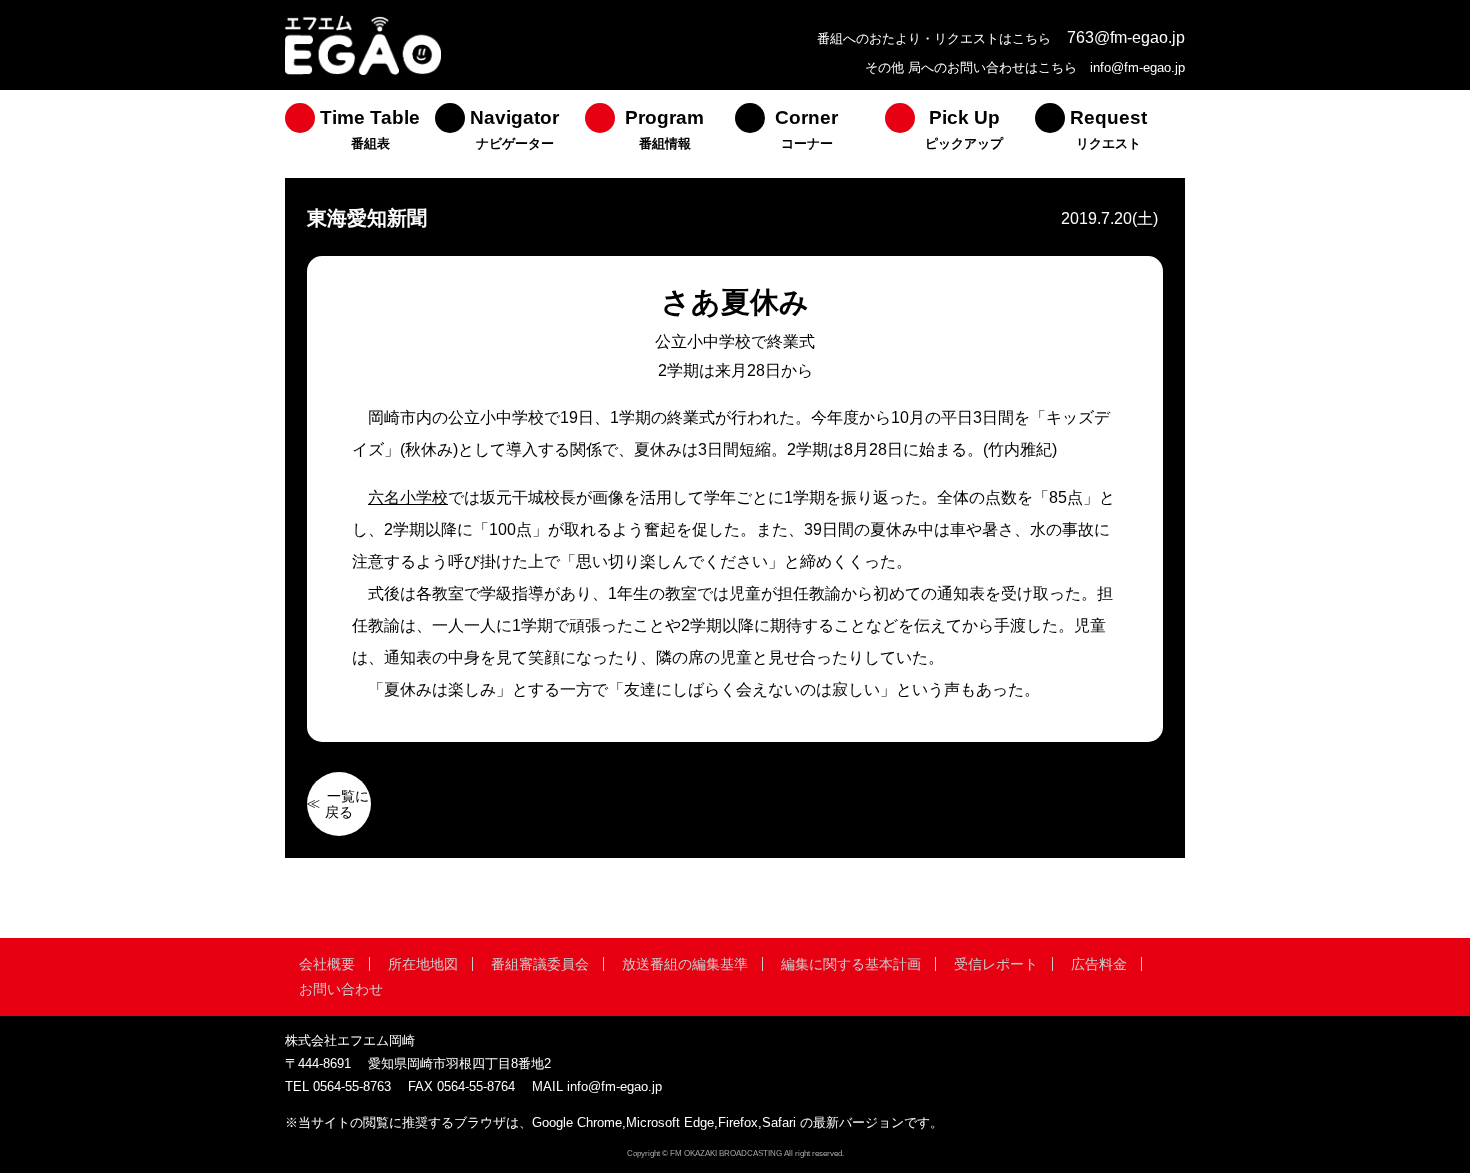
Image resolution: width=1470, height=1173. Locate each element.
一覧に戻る (347, 804)
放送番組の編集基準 (685, 964)
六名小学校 (408, 497)
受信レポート (996, 964)
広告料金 (1099, 964)
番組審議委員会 (540, 964)
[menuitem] (360, 134)
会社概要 (327, 964)
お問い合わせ (341, 989)
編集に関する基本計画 (851, 964)
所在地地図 (423, 964)
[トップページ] (363, 72)
